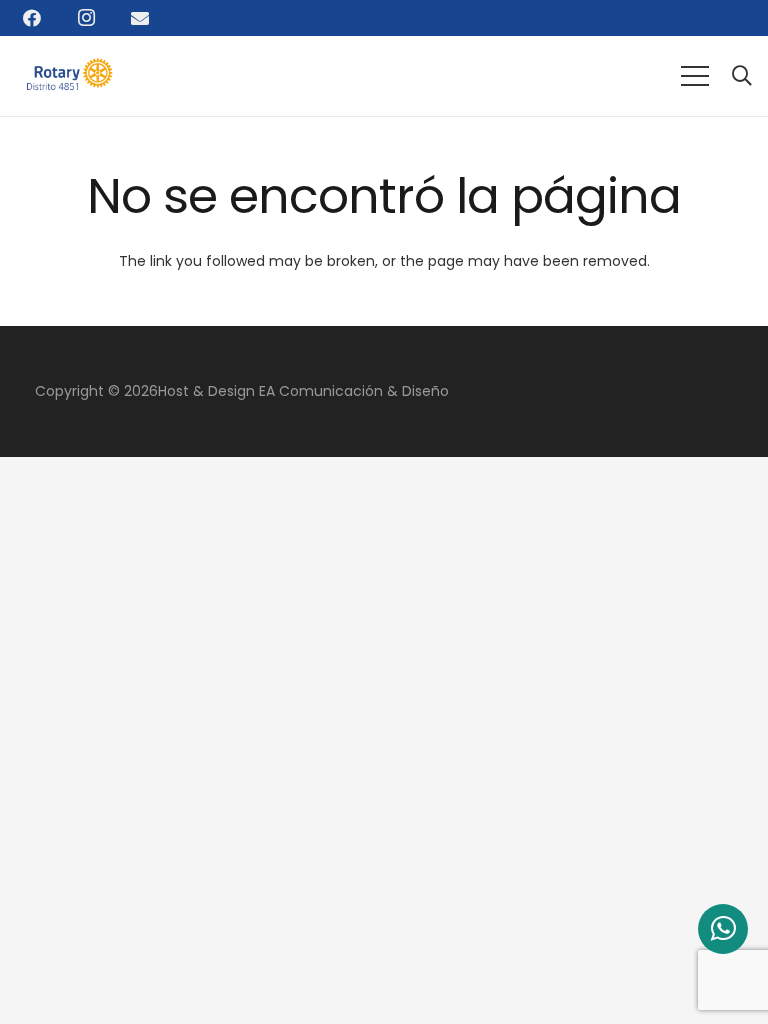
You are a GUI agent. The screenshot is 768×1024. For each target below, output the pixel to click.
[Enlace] (74, 76)
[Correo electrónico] (140, 18)
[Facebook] (32, 18)
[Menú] (695, 76)
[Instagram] (86, 18)
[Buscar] (742, 75)
